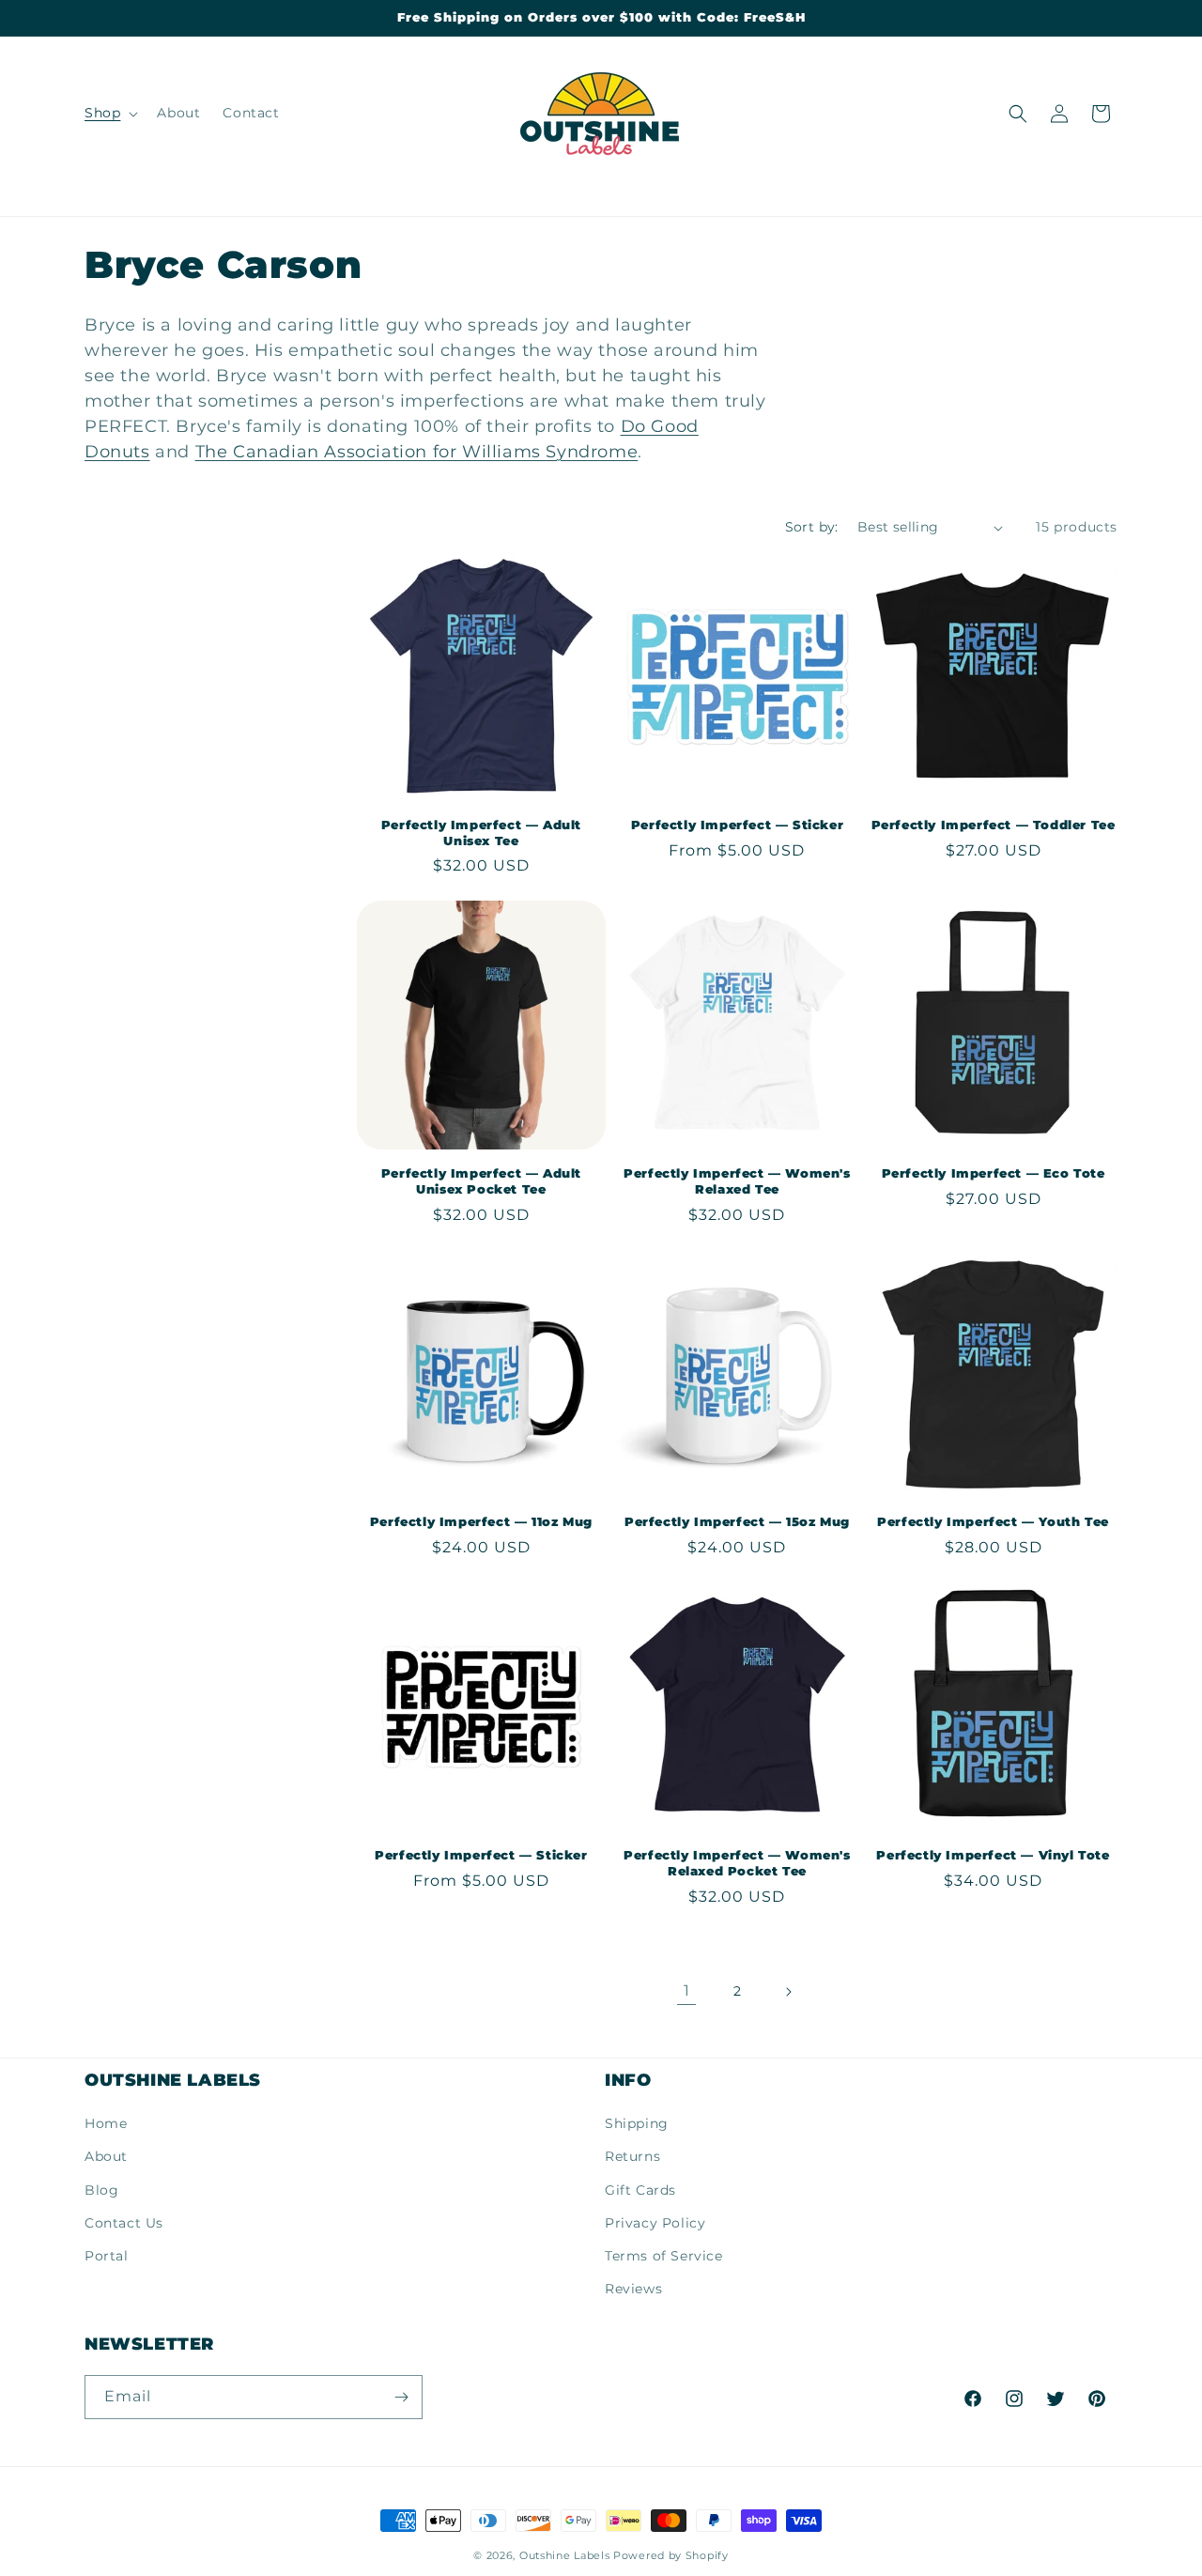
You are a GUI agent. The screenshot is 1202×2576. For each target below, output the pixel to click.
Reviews (633, 2289)
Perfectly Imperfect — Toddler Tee (994, 825)
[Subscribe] (401, 2397)
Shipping (637, 2123)
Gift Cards (640, 2190)
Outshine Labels (565, 2555)
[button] (109, 113)
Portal (107, 2256)
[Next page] (788, 1992)
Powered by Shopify (671, 2555)
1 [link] (687, 1990)
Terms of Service (664, 2256)
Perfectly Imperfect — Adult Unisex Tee (481, 833)
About (106, 2156)
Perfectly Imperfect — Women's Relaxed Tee (737, 1181)
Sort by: (812, 527)
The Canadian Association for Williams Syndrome (417, 452)
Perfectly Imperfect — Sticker (737, 825)
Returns (632, 2156)
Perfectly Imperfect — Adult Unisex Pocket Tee (481, 1181)
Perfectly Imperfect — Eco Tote (994, 1173)
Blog (101, 2190)
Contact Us (124, 2223)
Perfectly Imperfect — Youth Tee (993, 1521)
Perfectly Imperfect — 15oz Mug (737, 1521)
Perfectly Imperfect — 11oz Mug (481, 1521)
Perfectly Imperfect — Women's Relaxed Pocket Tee (737, 1863)
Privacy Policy (655, 2223)
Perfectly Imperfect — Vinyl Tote (993, 1855)
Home (106, 2123)
